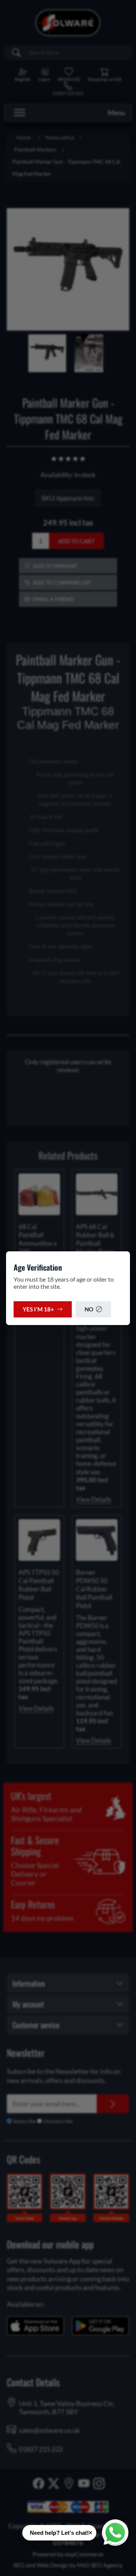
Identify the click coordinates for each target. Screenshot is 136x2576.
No (89, 1309)
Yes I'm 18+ (38, 1309)
